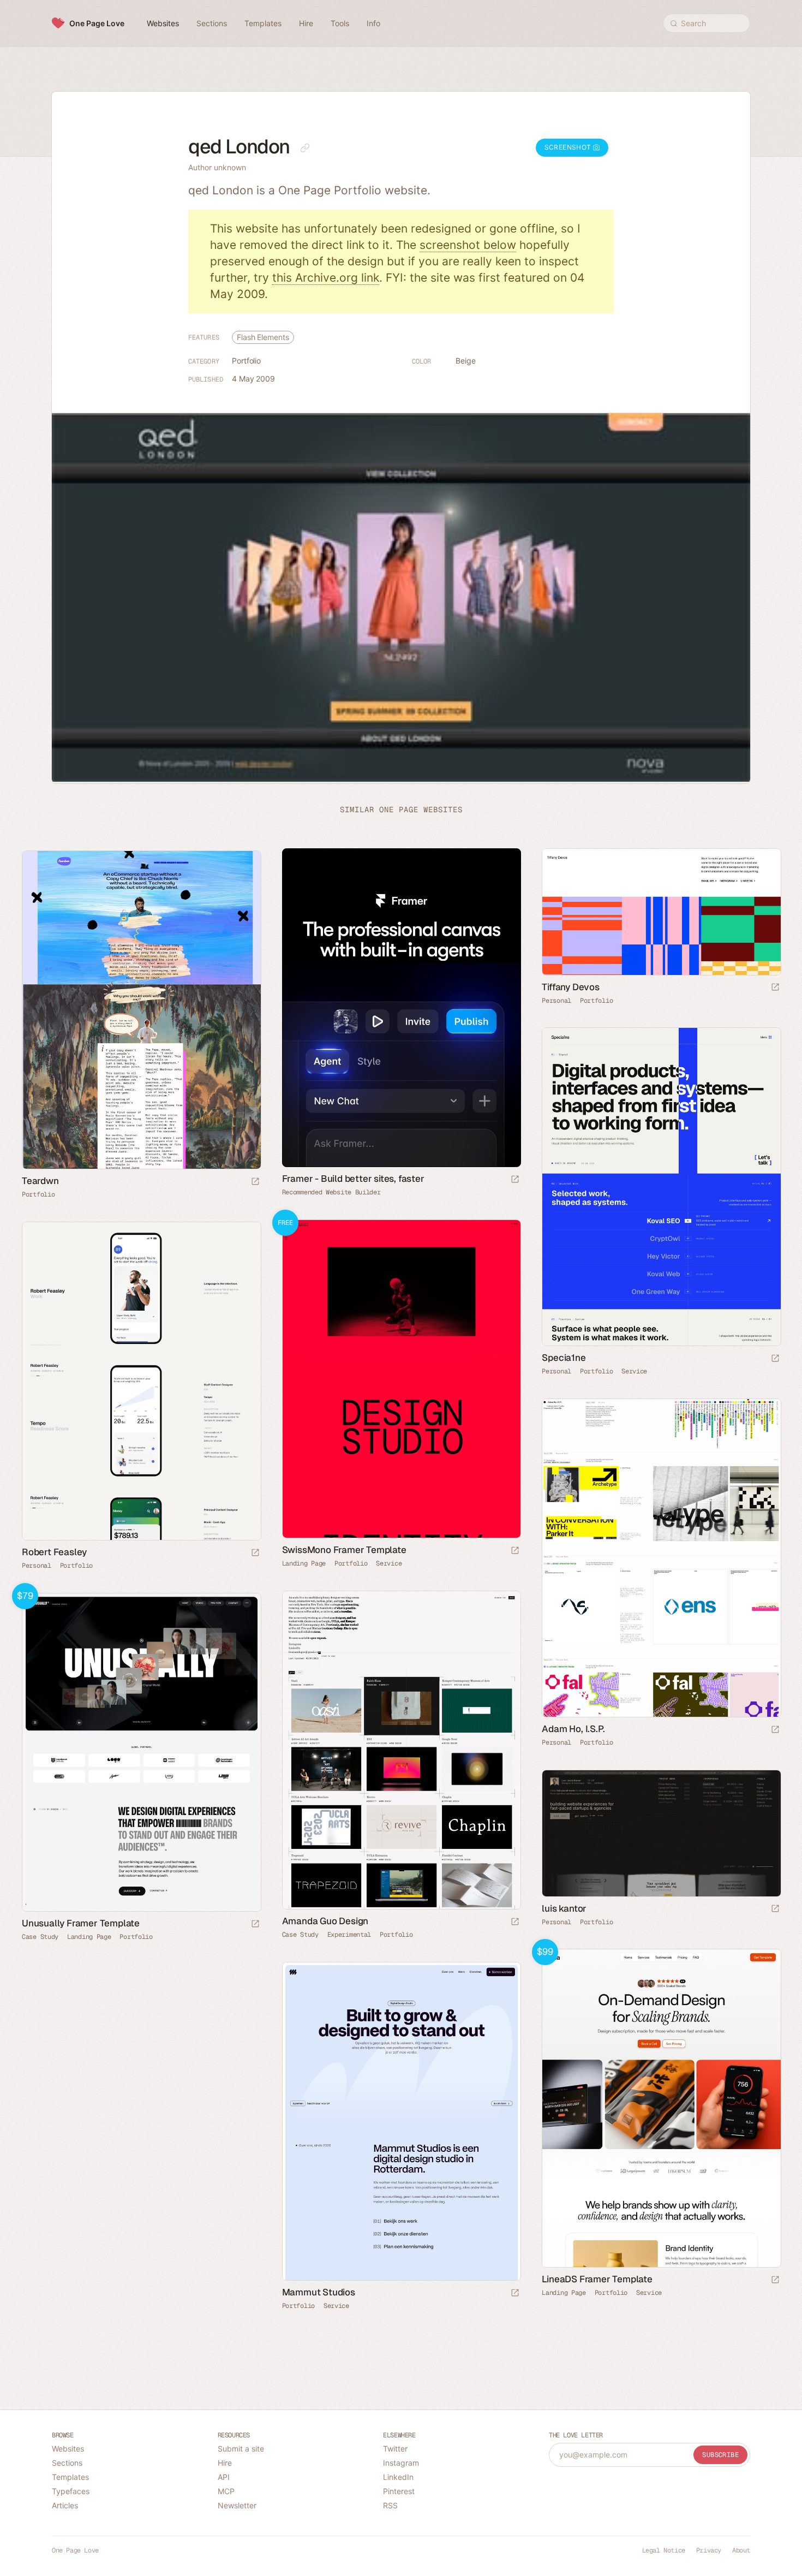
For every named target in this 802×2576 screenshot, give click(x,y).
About (741, 2550)
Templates (70, 2477)
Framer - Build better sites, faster (353, 1179)
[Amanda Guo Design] (401, 1750)
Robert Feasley (54, 1552)
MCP (226, 2491)
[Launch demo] (515, 1551)
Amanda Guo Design (325, 1921)
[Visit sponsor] (515, 1180)
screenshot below (468, 245)
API (224, 2477)
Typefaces (71, 2491)
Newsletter (237, 2505)
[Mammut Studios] (401, 2121)
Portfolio (246, 361)
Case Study (300, 1935)
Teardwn (40, 1181)
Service (634, 1371)
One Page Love (97, 23)
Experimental (349, 1935)
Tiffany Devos (570, 987)
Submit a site (241, 2449)
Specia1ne (564, 1358)
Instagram (401, 2463)
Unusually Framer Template (81, 1923)
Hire (225, 2463)
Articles (65, 2505)
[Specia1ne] (661, 1187)
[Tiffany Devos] (661, 912)
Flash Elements (263, 337)
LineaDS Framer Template (597, 2279)
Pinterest (399, 2491)
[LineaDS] (661, 2108)
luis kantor (564, 1908)
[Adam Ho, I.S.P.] (661, 1558)
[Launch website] (775, 988)
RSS (390, 2505)
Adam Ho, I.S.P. (573, 1729)
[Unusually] (141, 1752)
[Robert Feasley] (141, 1381)
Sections (67, 2463)
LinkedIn (398, 2477)
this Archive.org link (326, 278)
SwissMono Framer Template (344, 1550)
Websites (68, 2449)
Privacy (709, 2550)
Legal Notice (664, 2550)
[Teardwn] (141, 1010)
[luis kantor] (661, 1833)
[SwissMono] (401, 1379)
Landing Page (304, 1563)
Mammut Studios (319, 2292)
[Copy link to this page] (305, 148)
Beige (466, 361)
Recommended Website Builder (331, 1192)
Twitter (395, 2449)
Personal (556, 1001)
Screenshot (569, 147)
